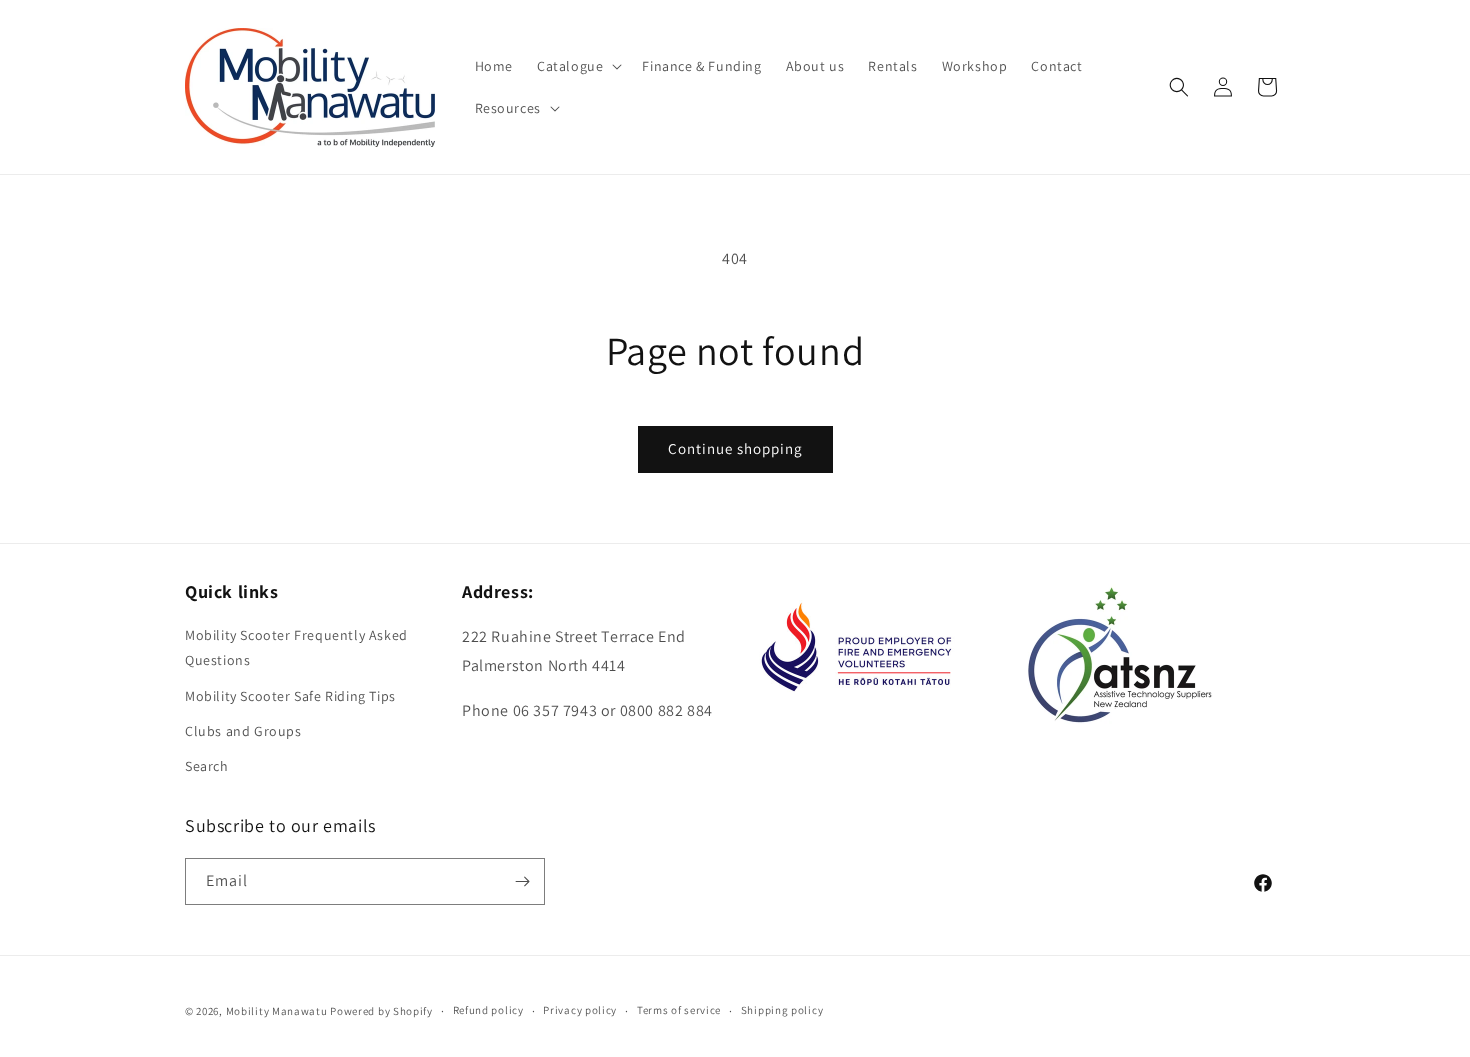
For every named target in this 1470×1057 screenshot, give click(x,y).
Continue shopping (735, 448)
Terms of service (679, 1010)
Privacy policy (580, 1010)
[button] (577, 66)
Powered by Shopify (381, 1011)
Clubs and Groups (243, 731)
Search (207, 766)
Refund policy (488, 1010)
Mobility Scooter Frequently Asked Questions (296, 647)
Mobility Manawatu (277, 1011)
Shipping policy (782, 1010)
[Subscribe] (522, 881)
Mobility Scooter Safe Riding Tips (290, 696)
